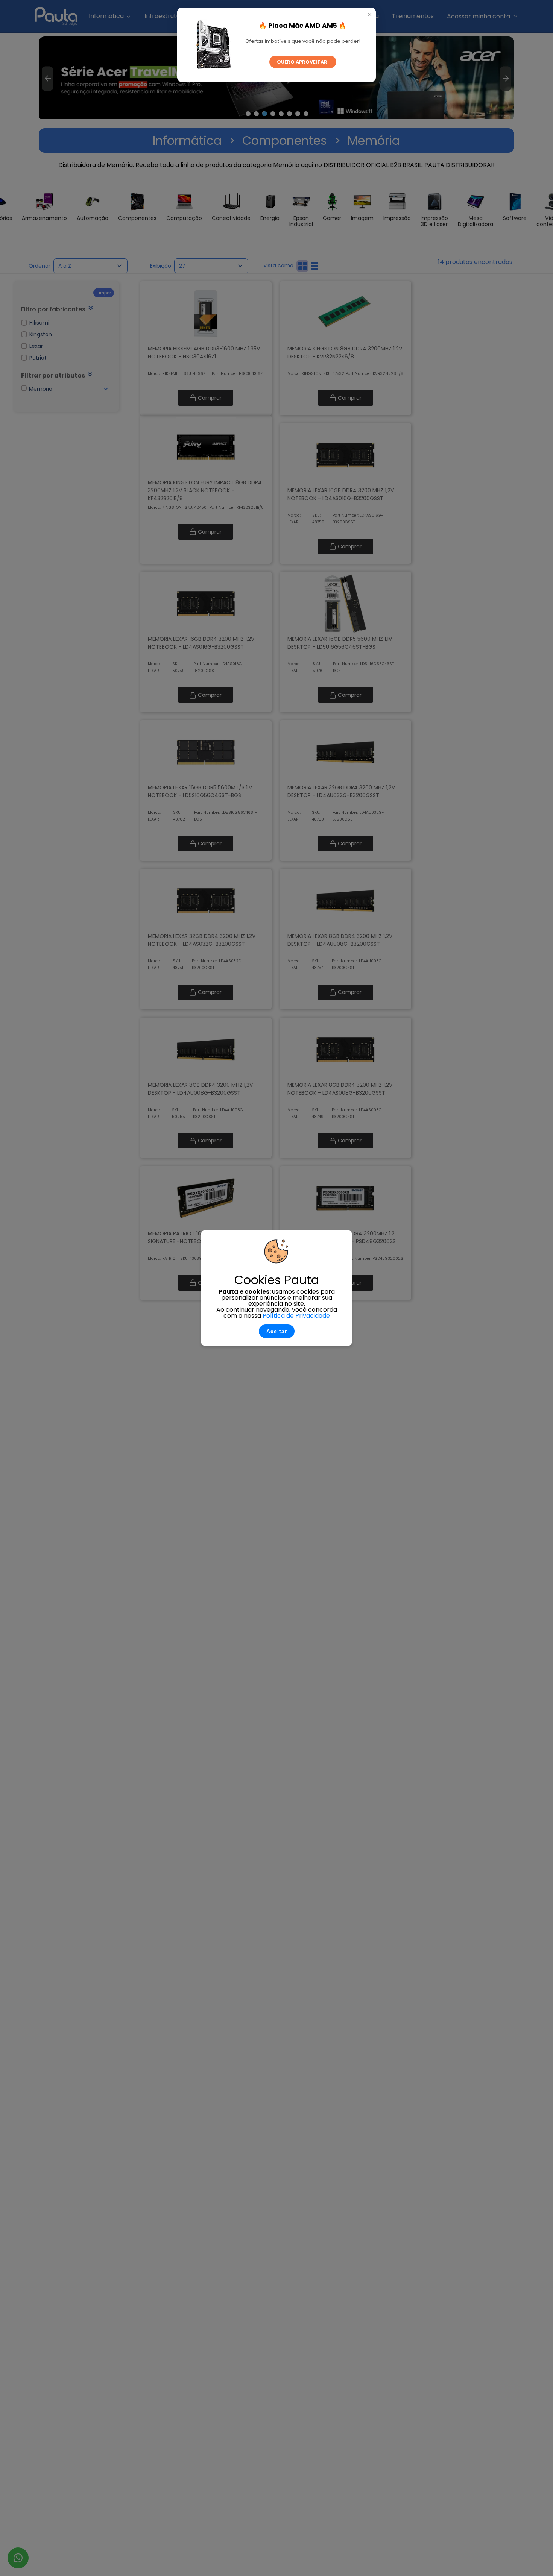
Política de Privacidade (296, 1316)
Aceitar (277, 1331)
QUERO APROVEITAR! (303, 62)
